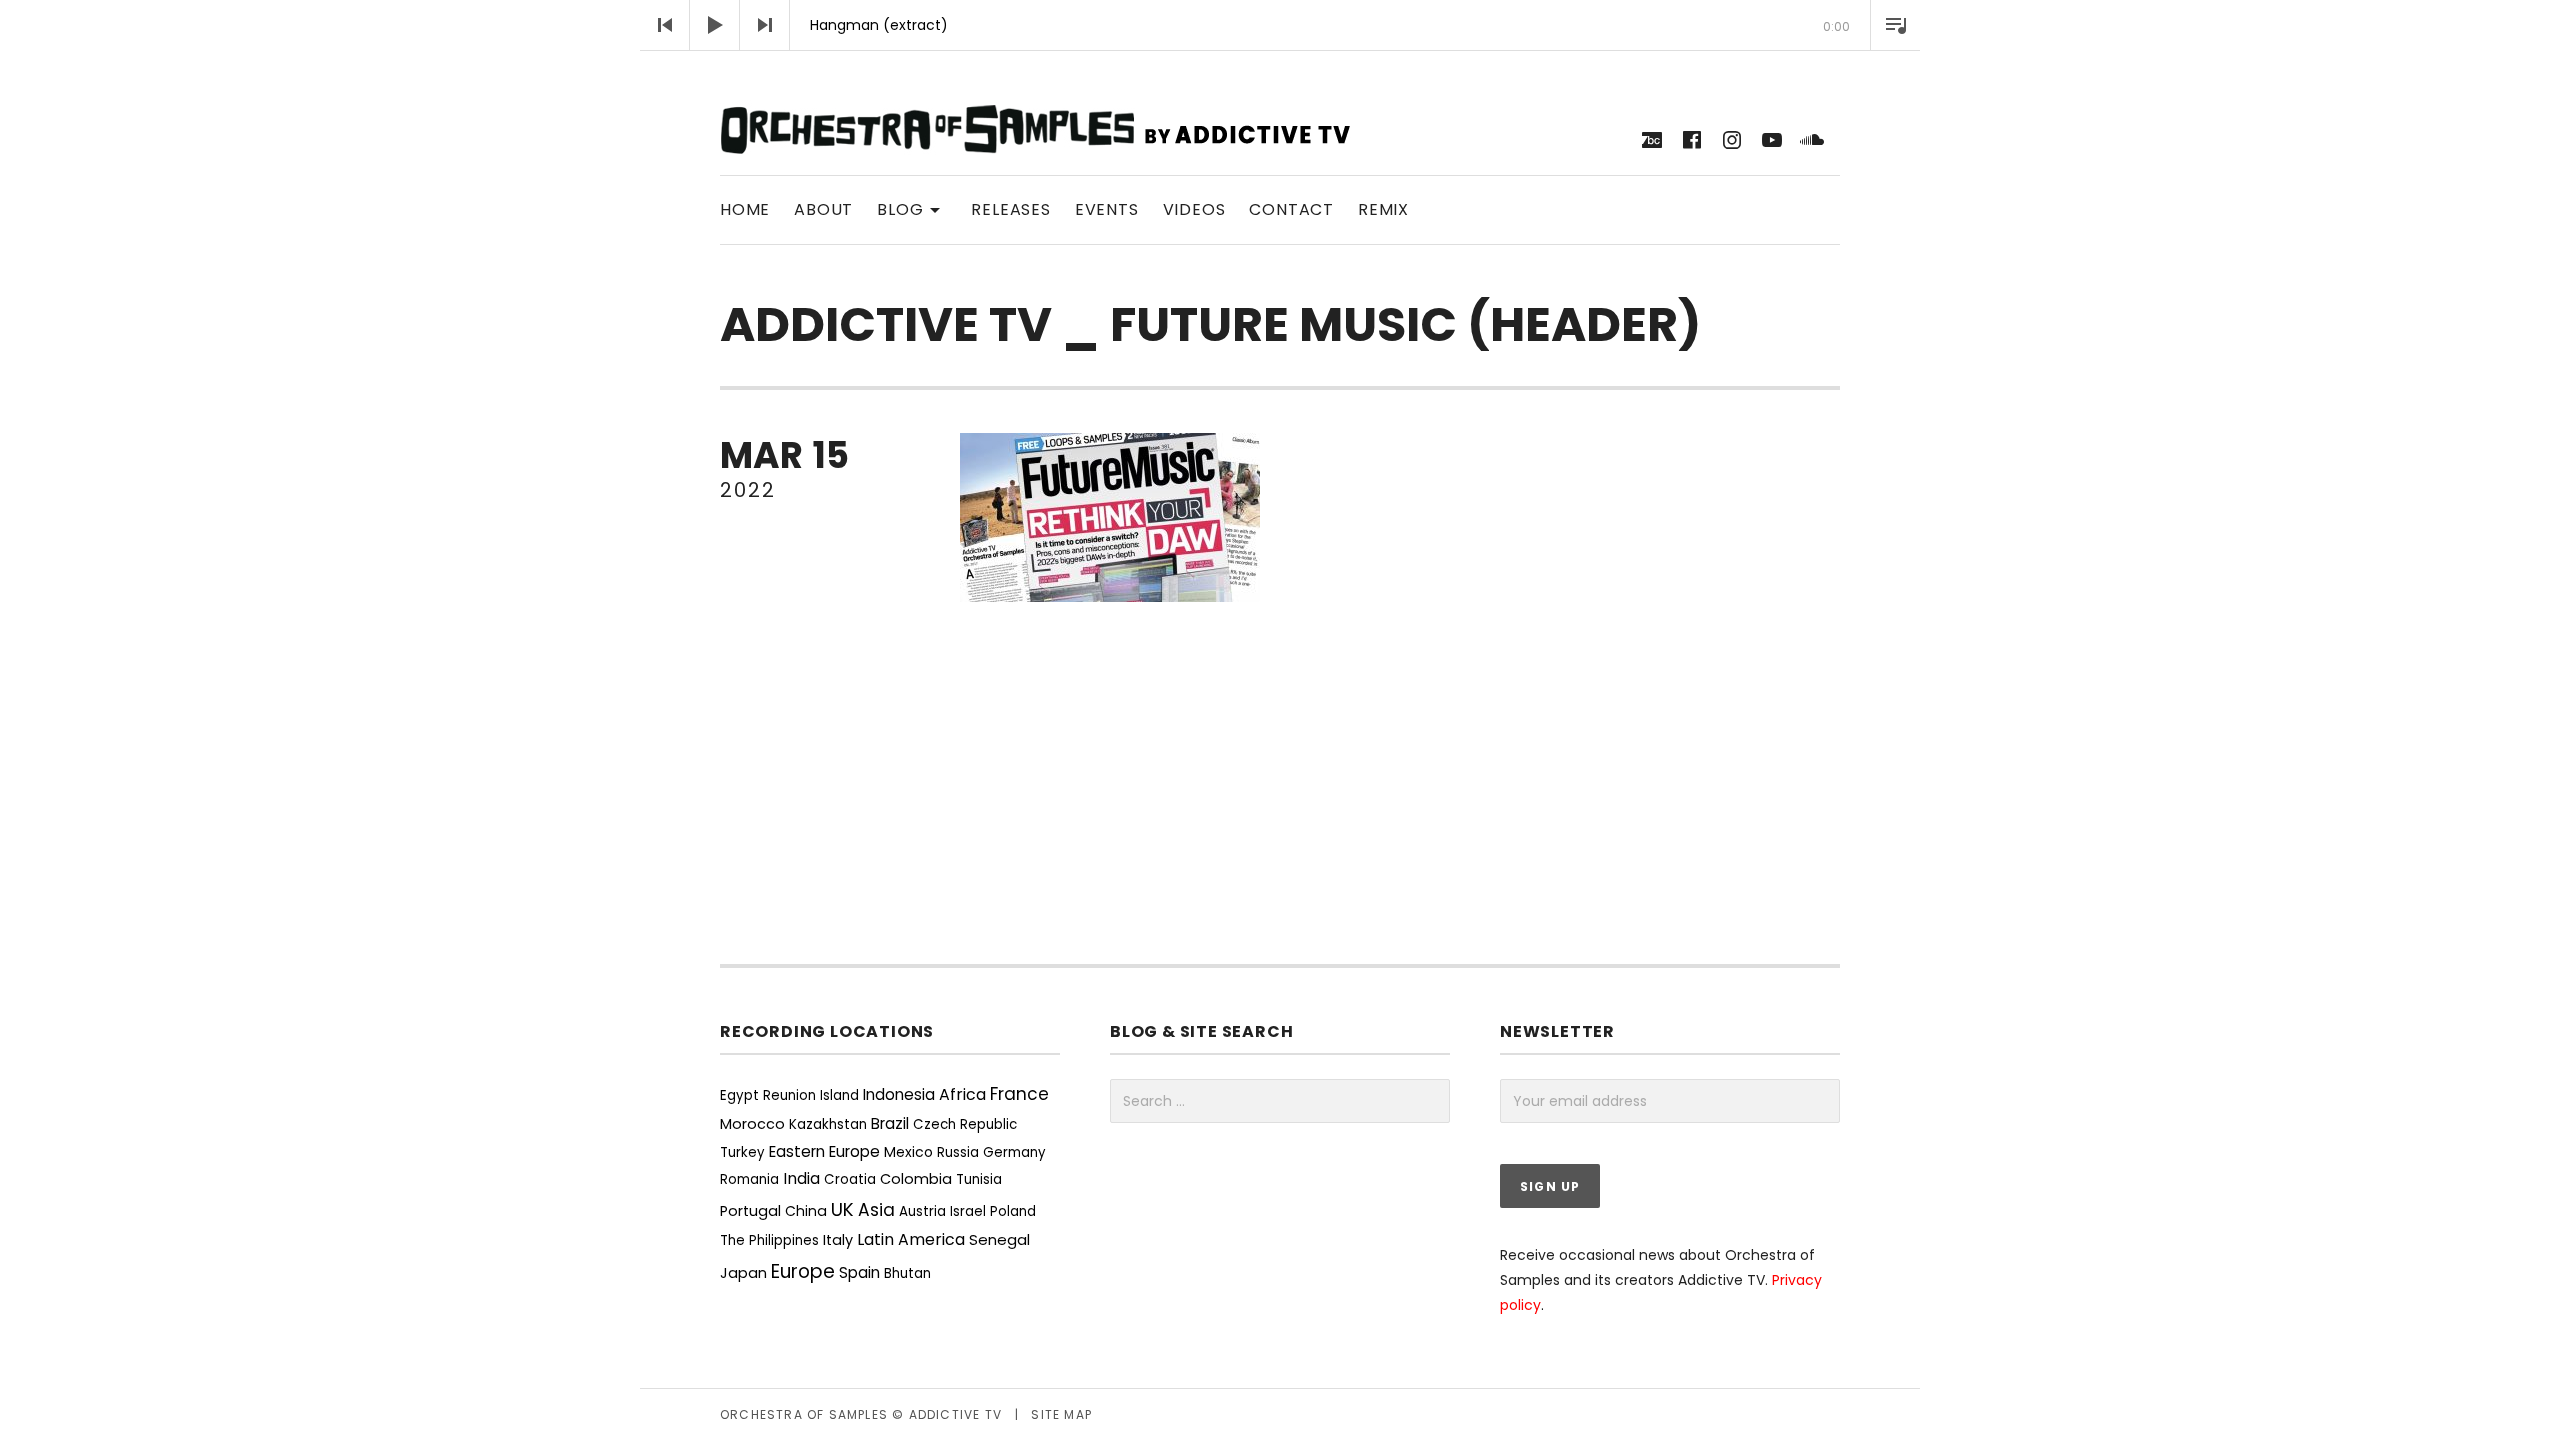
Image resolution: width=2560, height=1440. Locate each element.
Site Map (1061, 1414)
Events (1107, 209)
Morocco (752, 1124)
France (1019, 1094)
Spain (859, 1272)
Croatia (850, 1179)
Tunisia (979, 1179)
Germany (1014, 1152)
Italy (838, 1240)
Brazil (890, 1123)
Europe (803, 1271)
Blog (912, 208)
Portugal (750, 1211)
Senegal (999, 1239)
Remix (1383, 209)
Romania (749, 1179)
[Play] (715, 25)
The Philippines (769, 1240)
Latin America (911, 1239)
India (801, 1178)
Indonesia (899, 1094)
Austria (922, 1211)
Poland (1013, 1211)
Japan (743, 1273)
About (823, 209)
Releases (1010, 209)
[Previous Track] (665, 25)
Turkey (742, 1152)
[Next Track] (765, 25)
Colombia (916, 1179)
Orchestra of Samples (804, 1414)
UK (842, 1209)
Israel (968, 1211)
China (806, 1211)
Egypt (739, 1095)
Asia (876, 1210)
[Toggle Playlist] (1895, 25)
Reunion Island (811, 1095)
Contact (1291, 209)
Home (745, 209)
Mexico (908, 1152)
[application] (1280, 25)
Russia (958, 1152)
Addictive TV (955, 1414)
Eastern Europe (824, 1151)
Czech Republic (965, 1124)
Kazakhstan (828, 1124)
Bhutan (907, 1273)
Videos (1194, 209)
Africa (962, 1094)
